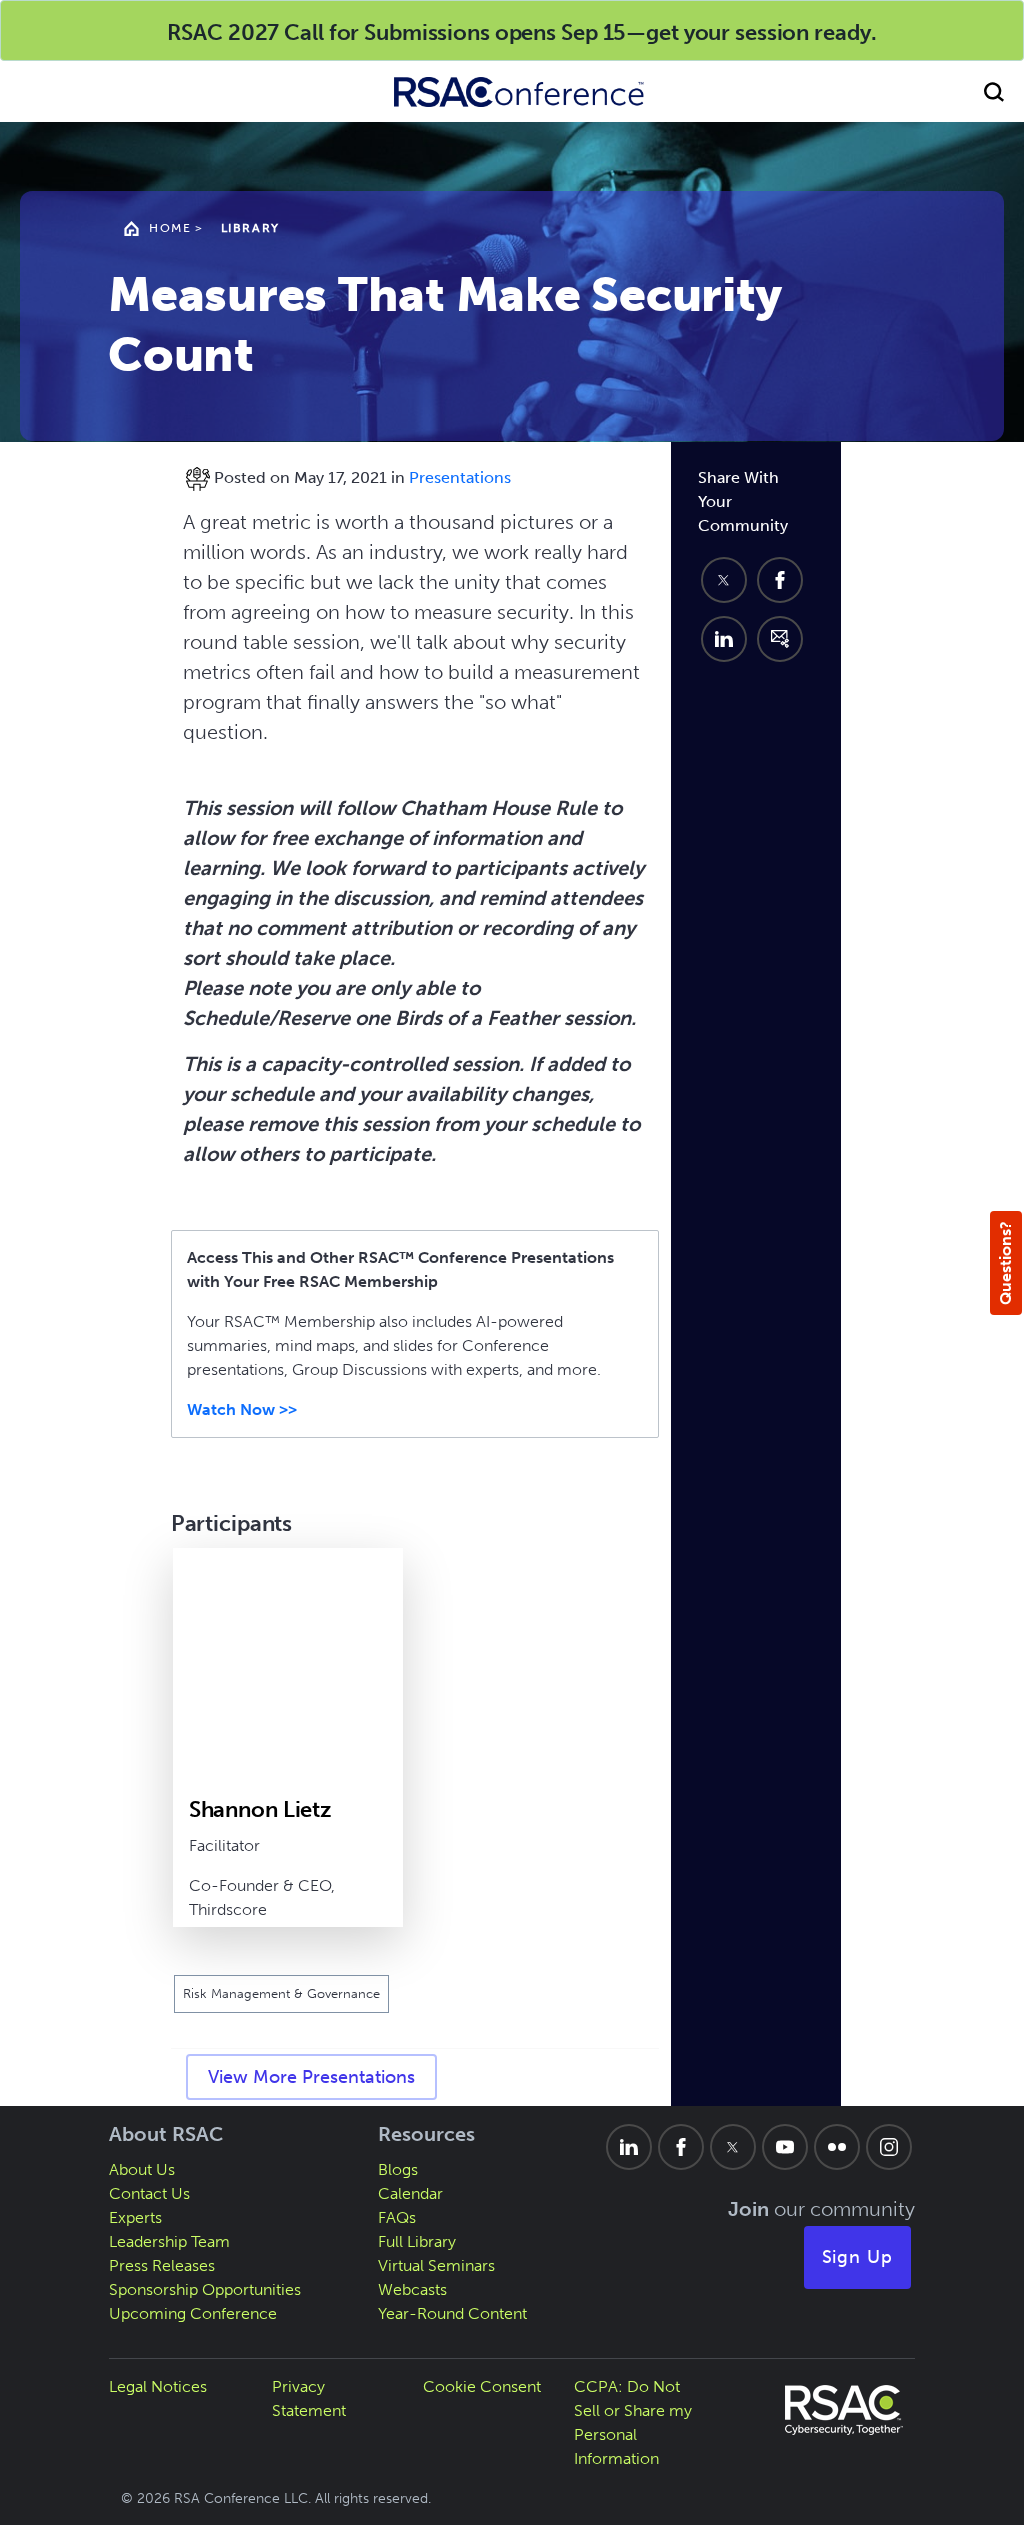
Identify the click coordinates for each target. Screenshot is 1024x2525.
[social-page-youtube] (785, 2147)
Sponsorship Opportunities (205, 2289)
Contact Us (149, 2193)
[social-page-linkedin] (629, 2147)
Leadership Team (169, 2241)
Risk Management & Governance (281, 1993)
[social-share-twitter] (724, 580)
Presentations (460, 477)
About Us (142, 2169)
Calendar (410, 2193)
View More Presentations (311, 2077)
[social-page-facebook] (681, 2147)
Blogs (398, 2169)
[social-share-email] (780, 639)
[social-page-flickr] (837, 2147)
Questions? (1005, 1263)
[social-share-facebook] (780, 580)
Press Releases (162, 2265)
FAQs (397, 2217)
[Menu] (30, 91)
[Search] (994, 91)
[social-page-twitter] (733, 2147)
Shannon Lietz (260, 1809)
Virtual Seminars (436, 2265)
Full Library (417, 2241)
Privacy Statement (309, 2398)
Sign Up (858, 2257)
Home (170, 228)
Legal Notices (158, 2386)
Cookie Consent (482, 2386)
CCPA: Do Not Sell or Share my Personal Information (633, 2422)
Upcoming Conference (193, 2313)
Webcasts (412, 2289)
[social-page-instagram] (889, 2147)
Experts (135, 2217)
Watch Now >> (242, 1409)
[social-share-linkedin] (724, 639)
